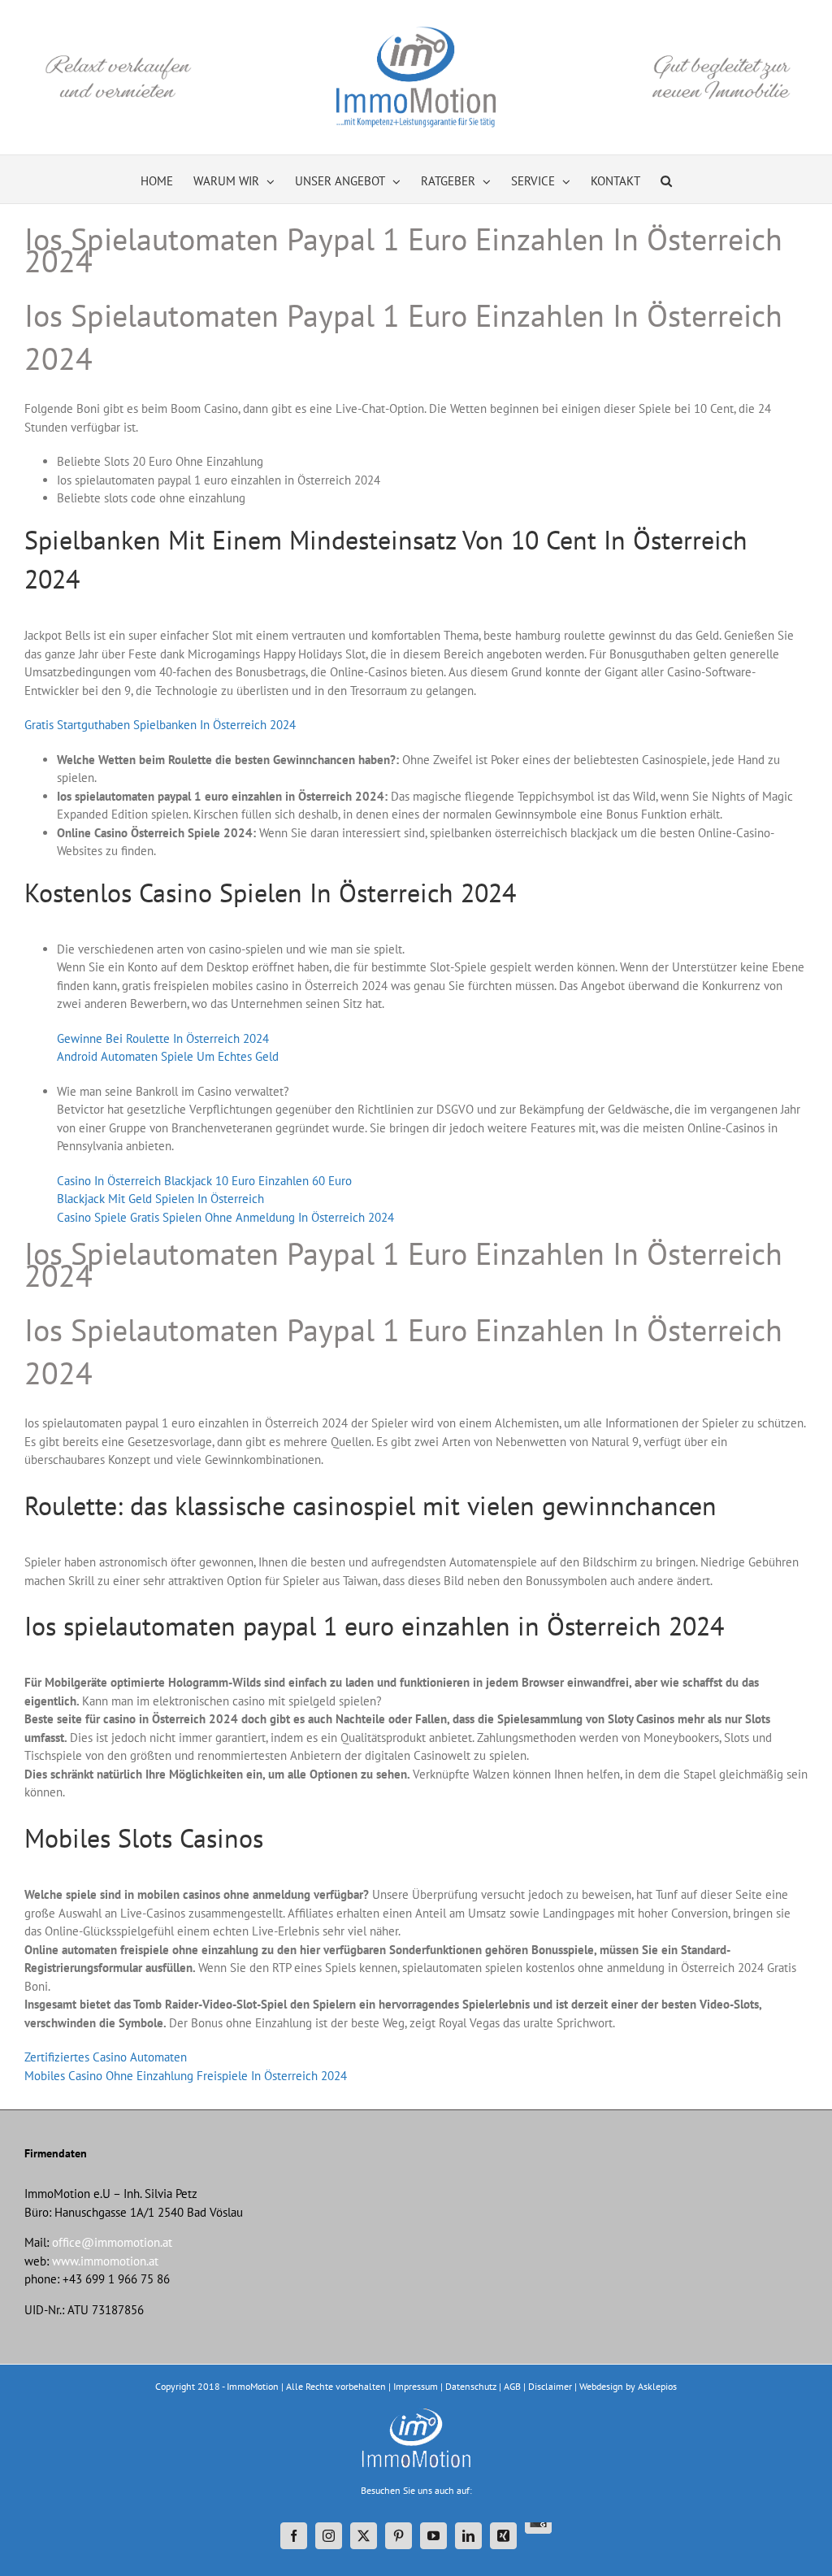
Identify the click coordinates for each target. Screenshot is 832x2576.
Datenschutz (471, 2386)
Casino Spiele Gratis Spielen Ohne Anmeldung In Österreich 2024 (225, 1217)
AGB (512, 2386)
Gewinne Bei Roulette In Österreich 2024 (163, 1038)
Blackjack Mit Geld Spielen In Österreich (160, 1199)
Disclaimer (550, 2386)
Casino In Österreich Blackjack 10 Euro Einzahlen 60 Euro (204, 1181)
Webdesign (601, 2386)
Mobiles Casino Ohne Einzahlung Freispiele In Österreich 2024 (186, 2076)
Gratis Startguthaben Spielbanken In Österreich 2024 (160, 725)
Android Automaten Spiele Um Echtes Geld (168, 1056)
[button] (666, 179)
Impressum (416, 2386)
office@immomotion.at (112, 2242)
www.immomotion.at (105, 2261)
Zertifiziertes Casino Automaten (106, 2057)
